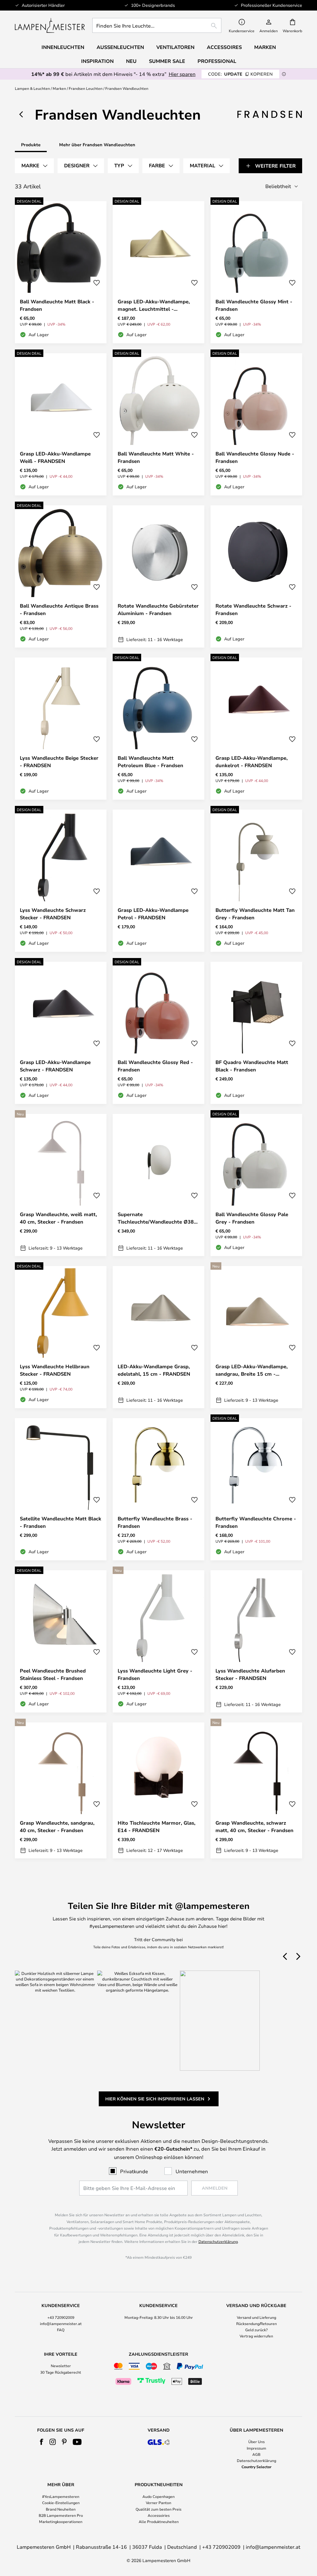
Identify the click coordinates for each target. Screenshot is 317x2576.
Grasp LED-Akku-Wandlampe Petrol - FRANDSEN (153, 914)
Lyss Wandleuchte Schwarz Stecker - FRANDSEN (53, 914)
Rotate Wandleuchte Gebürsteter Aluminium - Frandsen (158, 609)
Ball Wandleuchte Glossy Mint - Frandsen (254, 305)
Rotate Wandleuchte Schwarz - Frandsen (253, 609)
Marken (59, 88)
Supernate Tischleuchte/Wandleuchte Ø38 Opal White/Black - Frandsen (156, 1218)
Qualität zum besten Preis (158, 2509)
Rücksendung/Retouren (256, 2323)
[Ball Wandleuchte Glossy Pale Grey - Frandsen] (256, 1185)
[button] (97, 283)
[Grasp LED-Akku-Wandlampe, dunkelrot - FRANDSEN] (256, 729)
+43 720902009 (61, 2317)
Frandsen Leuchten (86, 88)
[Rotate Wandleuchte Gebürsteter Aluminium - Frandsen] (158, 576)
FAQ (61, 2330)
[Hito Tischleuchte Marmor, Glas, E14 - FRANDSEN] (158, 1790)
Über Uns (256, 2442)
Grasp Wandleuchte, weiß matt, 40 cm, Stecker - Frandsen (58, 1218)
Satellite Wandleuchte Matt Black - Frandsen (61, 1522)
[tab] (34, 166)
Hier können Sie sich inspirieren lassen (155, 2099)
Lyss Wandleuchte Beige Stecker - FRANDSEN (59, 762)
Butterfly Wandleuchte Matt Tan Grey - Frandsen (255, 914)
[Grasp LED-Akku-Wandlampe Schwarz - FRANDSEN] (61, 1033)
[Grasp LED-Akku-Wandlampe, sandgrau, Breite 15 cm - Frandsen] (256, 1337)
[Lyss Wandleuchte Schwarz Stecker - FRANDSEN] (61, 881)
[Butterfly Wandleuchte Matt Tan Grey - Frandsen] (256, 881)
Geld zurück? (256, 2330)
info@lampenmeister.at (61, 2323)
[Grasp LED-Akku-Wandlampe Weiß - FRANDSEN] (61, 424)
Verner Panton (158, 2503)
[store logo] (50, 25)
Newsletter (61, 2366)
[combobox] (157, 25)
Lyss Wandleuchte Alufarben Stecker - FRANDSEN (250, 1674)
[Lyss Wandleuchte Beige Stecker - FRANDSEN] (61, 729)
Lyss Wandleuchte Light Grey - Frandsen (155, 1674)
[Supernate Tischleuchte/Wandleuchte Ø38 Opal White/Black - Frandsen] (158, 1185)
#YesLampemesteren (61, 2496)
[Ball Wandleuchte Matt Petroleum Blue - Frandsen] (158, 729)
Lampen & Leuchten (32, 88)
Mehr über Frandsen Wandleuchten (97, 145)
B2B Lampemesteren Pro (61, 2515)
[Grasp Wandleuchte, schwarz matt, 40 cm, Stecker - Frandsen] (256, 1790)
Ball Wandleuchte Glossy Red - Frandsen (155, 1066)
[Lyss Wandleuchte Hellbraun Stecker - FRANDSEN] (61, 1337)
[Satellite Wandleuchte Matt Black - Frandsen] (61, 1489)
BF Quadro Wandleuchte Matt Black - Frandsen (252, 1066)
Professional (217, 61)
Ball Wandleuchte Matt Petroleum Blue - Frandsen (150, 762)
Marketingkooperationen (61, 2521)
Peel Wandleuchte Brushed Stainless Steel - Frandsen (53, 1674)
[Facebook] (42, 2442)
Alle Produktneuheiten (159, 2521)
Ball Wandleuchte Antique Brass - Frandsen (59, 609)
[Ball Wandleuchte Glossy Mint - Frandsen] (256, 272)
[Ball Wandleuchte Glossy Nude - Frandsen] (256, 424)
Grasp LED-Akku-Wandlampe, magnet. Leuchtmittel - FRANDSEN (154, 305)
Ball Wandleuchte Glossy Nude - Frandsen (255, 457)
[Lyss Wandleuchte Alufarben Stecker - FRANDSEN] (256, 1641)
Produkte (31, 145)
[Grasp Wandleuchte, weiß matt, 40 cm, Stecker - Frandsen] (61, 1185)
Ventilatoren (175, 47)
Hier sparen (182, 74)
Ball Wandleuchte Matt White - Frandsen (156, 457)
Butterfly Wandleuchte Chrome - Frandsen (256, 1522)
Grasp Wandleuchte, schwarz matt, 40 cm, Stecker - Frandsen (254, 1826)
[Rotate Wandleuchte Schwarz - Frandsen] (256, 576)
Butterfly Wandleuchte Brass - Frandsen (155, 1522)
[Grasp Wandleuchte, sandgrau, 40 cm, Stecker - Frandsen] (61, 1790)
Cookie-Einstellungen (61, 2503)
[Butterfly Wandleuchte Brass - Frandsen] (158, 1489)
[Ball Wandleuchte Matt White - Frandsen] (158, 424)
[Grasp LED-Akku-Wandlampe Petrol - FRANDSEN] (158, 881)
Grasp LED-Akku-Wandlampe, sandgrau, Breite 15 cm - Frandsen (252, 1370)
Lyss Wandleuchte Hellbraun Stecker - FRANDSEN (55, 1370)
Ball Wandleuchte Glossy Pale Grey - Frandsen (252, 1218)
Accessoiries (159, 2515)
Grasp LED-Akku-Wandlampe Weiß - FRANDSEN (55, 457)
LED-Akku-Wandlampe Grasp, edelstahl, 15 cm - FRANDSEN (154, 1370)
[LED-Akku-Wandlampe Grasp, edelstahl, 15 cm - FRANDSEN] (158, 1337)
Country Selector (256, 2467)
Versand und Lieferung (256, 2317)
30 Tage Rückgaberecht (61, 2372)
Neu (131, 61)
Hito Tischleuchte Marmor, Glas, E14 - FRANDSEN (156, 1826)
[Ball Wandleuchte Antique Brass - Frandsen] (61, 576)
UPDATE (240, 74)
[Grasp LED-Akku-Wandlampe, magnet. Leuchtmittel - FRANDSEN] (158, 272)
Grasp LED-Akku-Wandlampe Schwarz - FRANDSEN (55, 1066)
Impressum (256, 2448)
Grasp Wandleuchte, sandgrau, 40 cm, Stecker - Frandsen (57, 1826)
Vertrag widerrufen (256, 2336)
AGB (256, 2454)
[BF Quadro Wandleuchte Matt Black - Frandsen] (256, 1033)
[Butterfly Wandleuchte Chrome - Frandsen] (256, 1489)
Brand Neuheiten (61, 2509)
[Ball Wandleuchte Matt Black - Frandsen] (61, 272)
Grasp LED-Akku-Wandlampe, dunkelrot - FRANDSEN (252, 762)
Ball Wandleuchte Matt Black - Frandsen (57, 305)
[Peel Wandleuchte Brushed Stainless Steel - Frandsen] (61, 1641)
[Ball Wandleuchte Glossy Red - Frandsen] (158, 1033)
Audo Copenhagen (158, 2496)
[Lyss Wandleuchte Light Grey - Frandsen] (158, 1641)
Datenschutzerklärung (218, 2241)
